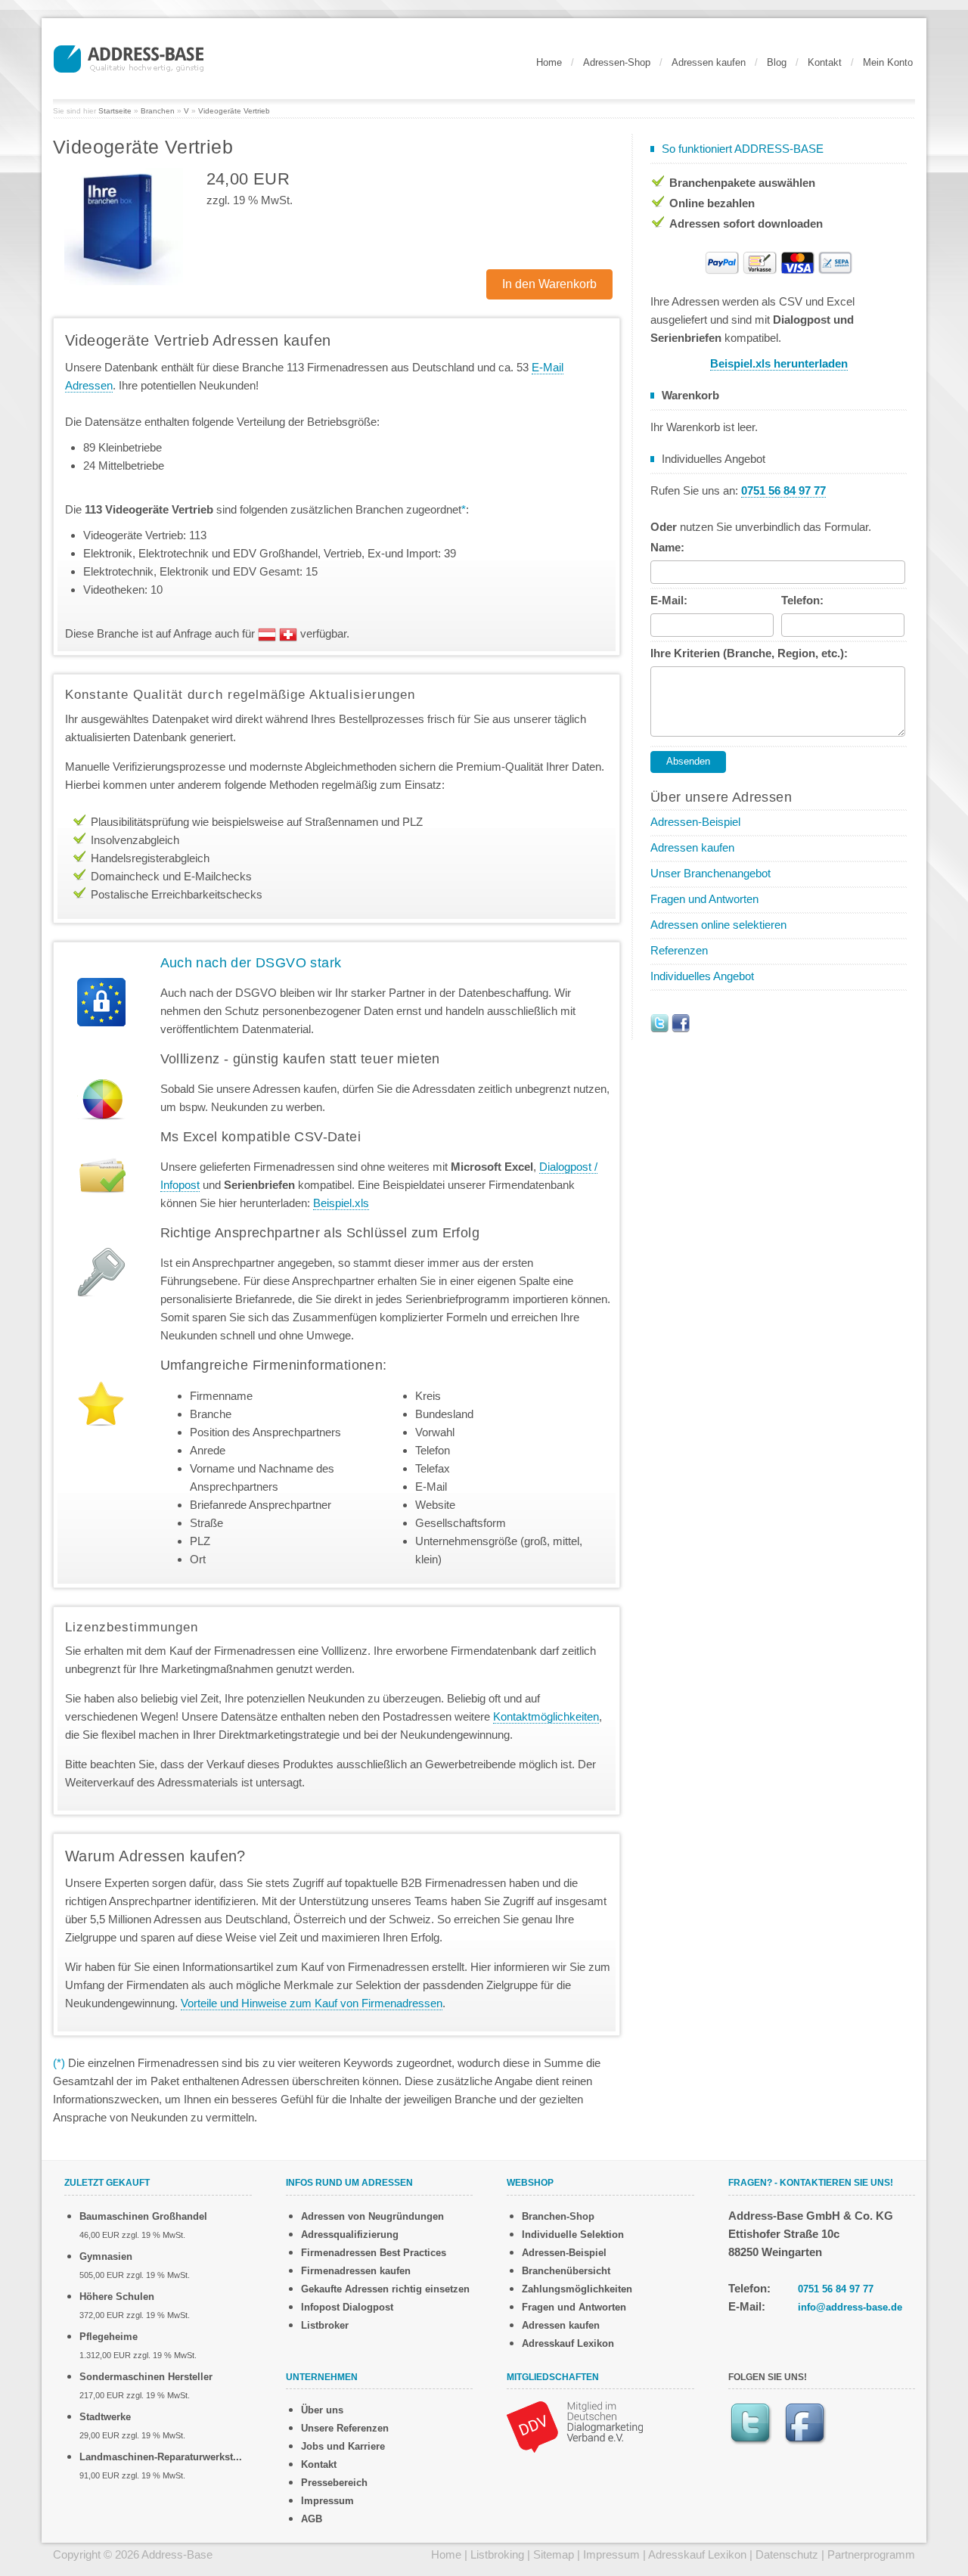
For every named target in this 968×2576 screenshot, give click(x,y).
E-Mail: (669, 600)
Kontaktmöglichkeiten (546, 1716)
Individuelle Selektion (573, 2235)
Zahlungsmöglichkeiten (577, 2289)
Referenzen (679, 950)
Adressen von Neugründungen (372, 2216)
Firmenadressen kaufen (356, 2271)
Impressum (327, 2501)
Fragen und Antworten (704, 899)
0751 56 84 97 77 (836, 2289)
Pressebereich (334, 2483)
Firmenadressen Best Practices (374, 2253)
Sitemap (554, 2554)
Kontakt (825, 62)
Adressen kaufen (709, 62)
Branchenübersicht (566, 2271)
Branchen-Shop (558, 2216)
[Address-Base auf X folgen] (659, 1022)
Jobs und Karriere (343, 2446)
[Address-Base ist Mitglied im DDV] (575, 2426)
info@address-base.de (850, 2307)
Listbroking (497, 2554)
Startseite (115, 111)
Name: (667, 547)
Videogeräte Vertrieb (234, 111)
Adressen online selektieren (718, 925)
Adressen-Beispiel (695, 822)
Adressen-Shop (617, 62)
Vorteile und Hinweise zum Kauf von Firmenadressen (312, 2003)
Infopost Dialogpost (347, 2307)
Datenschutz (787, 2554)
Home (549, 62)
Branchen (158, 111)
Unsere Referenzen (345, 2428)
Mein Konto (888, 62)
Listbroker (325, 2325)
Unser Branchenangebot (710, 873)
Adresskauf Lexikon (568, 2343)
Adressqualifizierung (350, 2235)
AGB (312, 2519)
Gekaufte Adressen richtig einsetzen (385, 2289)
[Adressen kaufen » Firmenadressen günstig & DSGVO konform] (129, 57)
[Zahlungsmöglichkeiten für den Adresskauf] (779, 261)
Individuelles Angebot (702, 976)
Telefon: (802, 600)
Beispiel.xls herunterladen (779, 363)
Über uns (322, 2410)
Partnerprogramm (871, 2554)
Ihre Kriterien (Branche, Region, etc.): (749, 653)
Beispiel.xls (341, 1203)
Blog (777, 62)
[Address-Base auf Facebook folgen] (681, 1022)
